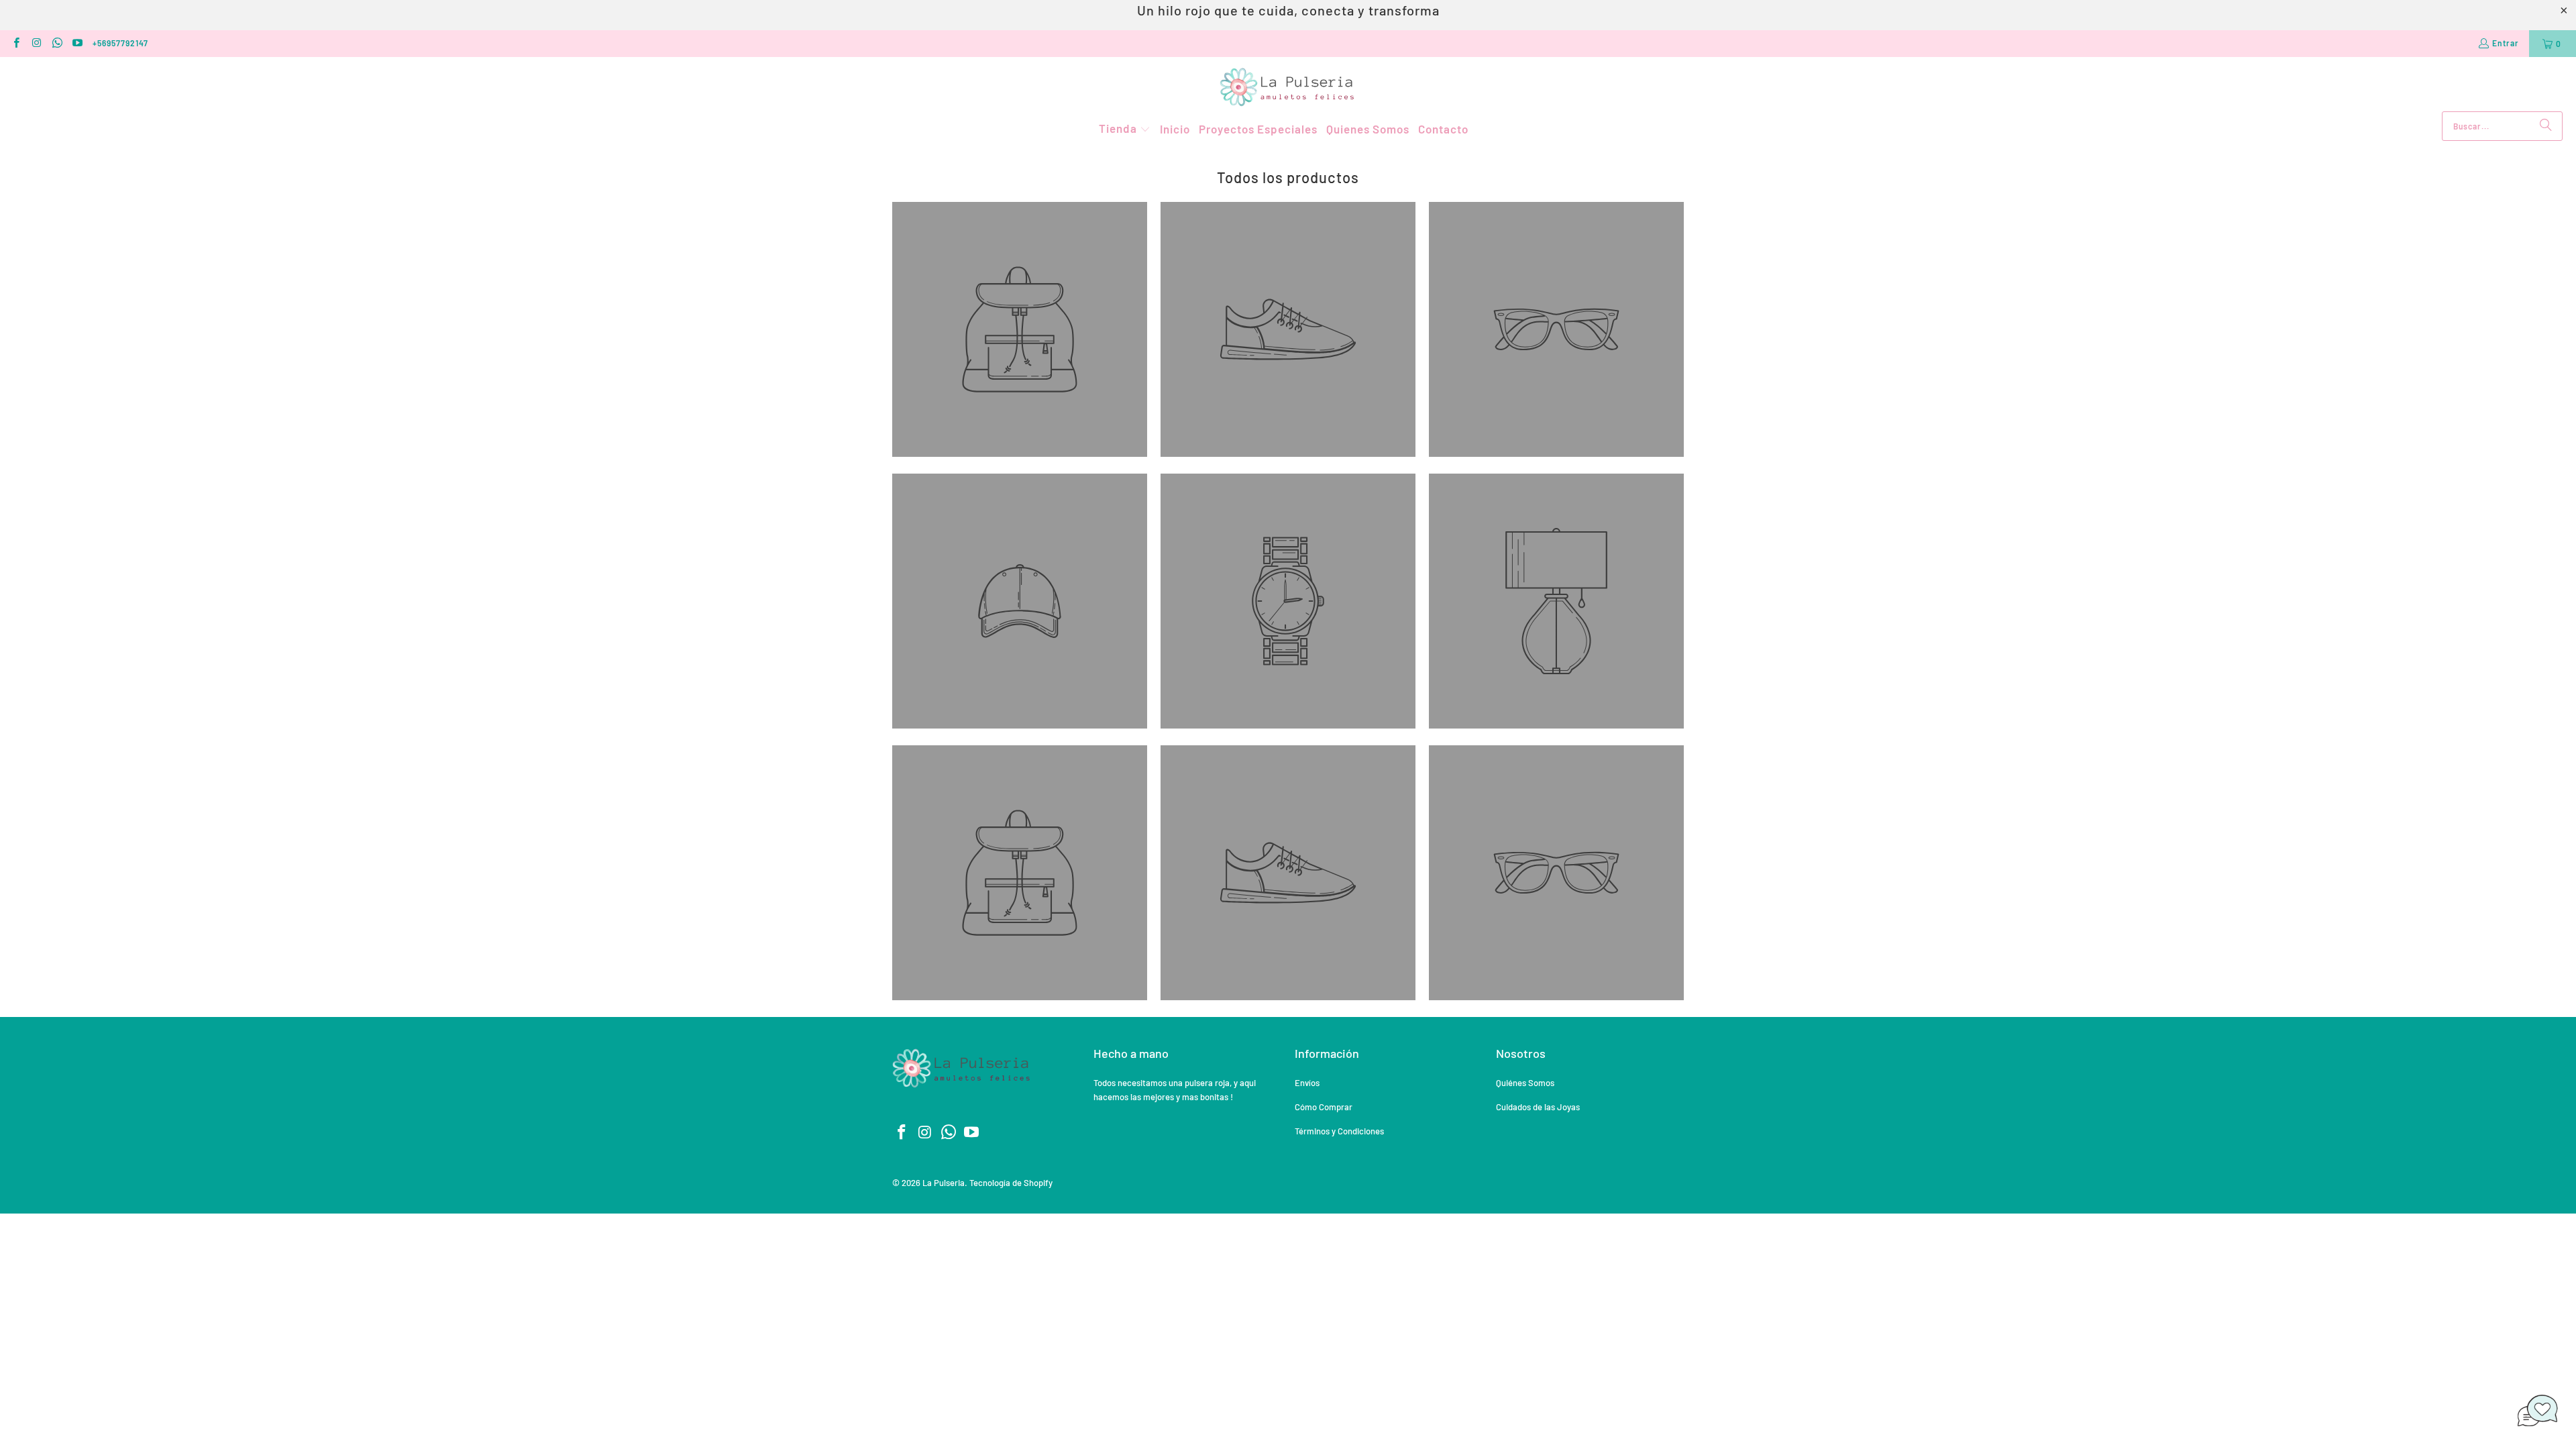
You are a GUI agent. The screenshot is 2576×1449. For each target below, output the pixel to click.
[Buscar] (2546, 126)
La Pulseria (944, 1183)
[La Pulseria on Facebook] (16, 44)
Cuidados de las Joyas (1538, 1107)
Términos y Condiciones (1339, 1131)
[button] (1125, 129)
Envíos (1307, 1083)
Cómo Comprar (1324, 1107)
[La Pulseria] (1288, 88)
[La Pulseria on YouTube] (77, 44)
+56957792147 (120, 43)
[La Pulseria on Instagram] (36, 44)
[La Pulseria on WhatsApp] (57, 44)
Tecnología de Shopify (1011, 1183)
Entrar (2506, 43)
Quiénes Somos (1525, 1083)
